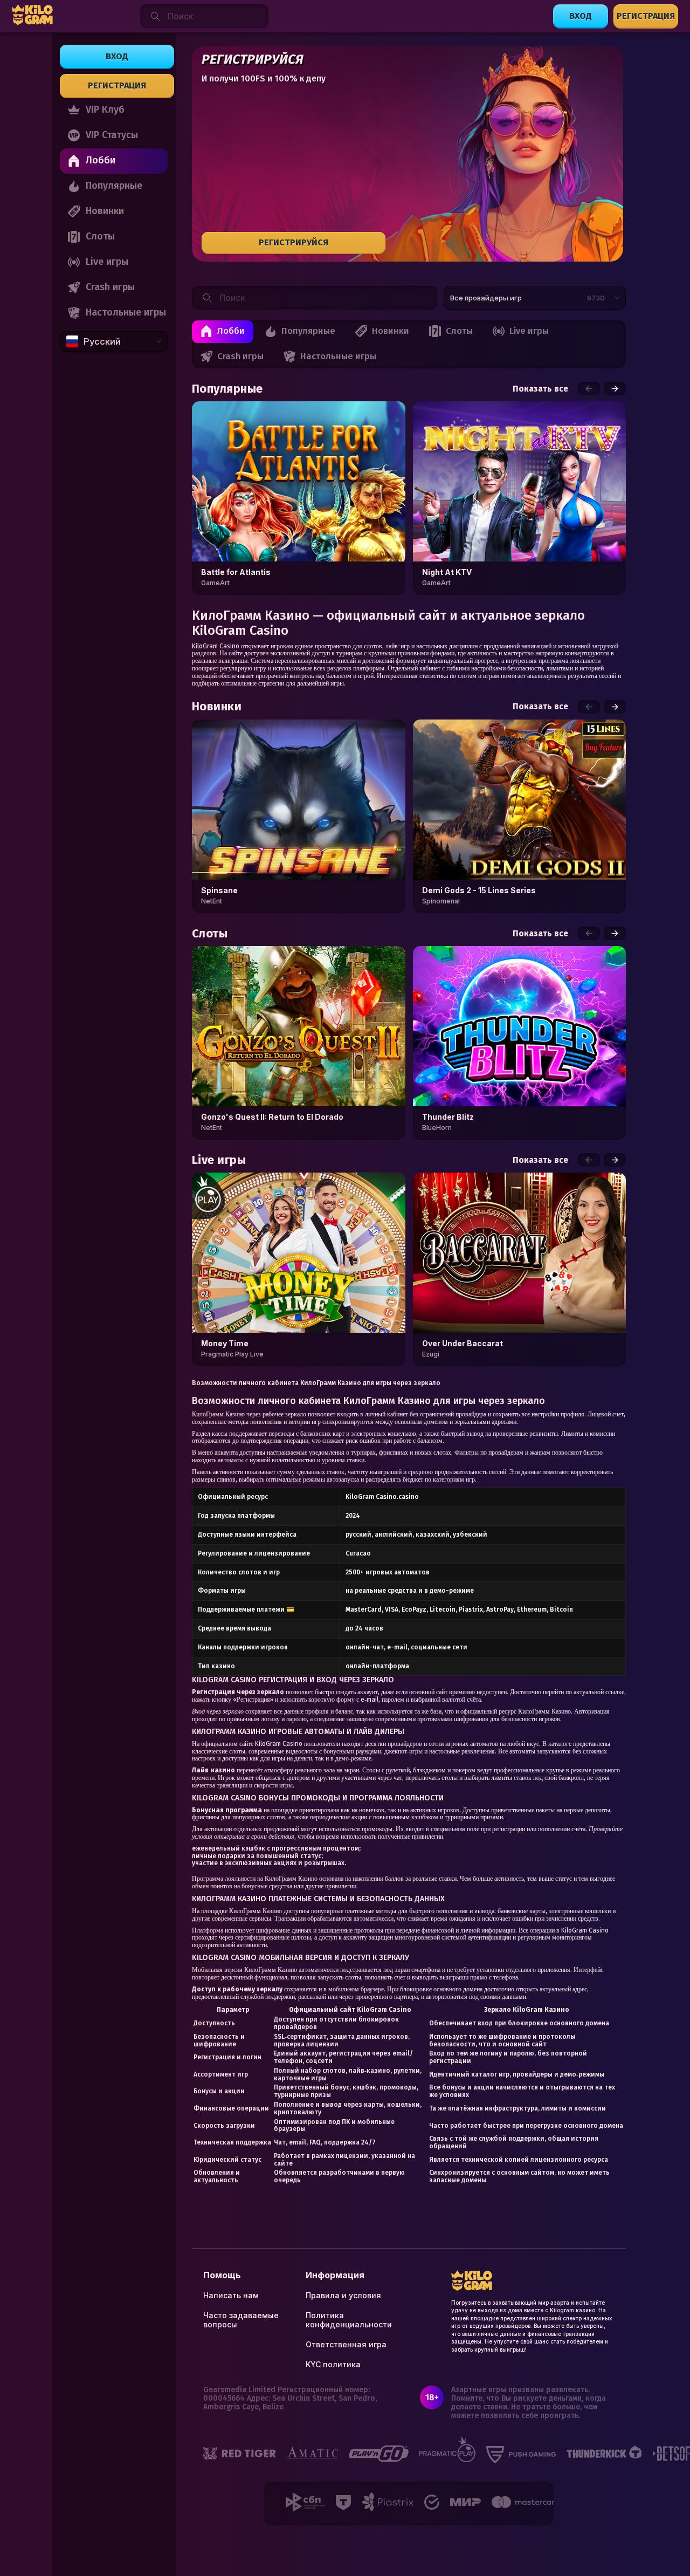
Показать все (540, 389)
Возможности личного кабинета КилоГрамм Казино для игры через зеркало (316, 1383)
